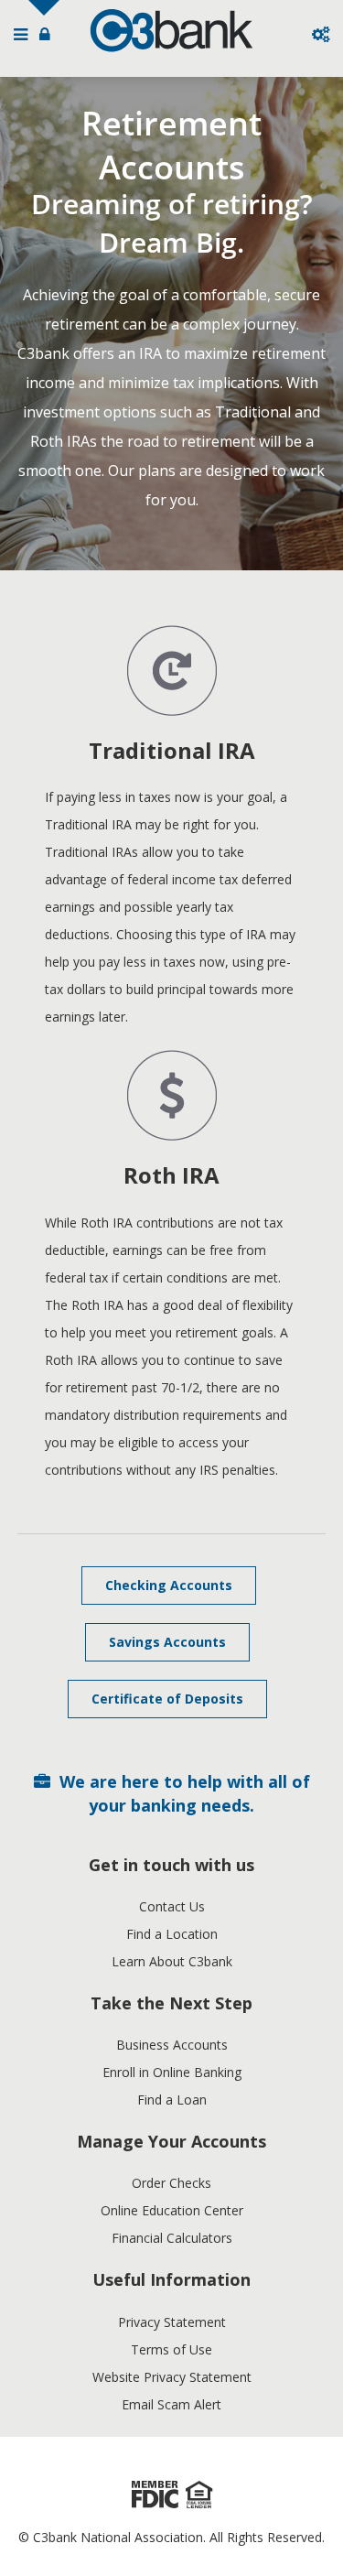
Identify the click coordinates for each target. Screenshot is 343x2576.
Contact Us (172, 1906)
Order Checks (171, 2183)
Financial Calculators (172, 2238)
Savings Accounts (167, 1642)
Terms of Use (171, 2349)
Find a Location (172, 1934)
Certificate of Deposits (167, 1699)
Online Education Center (172, 2210)
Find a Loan (172, 2100)
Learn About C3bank (172, 1961)
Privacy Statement (172, 2322)
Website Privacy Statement (172, 2377)
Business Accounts (172, 2045)
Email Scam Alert (171, 2404)
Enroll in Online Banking (172, 2072)
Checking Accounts (169, 1585)
